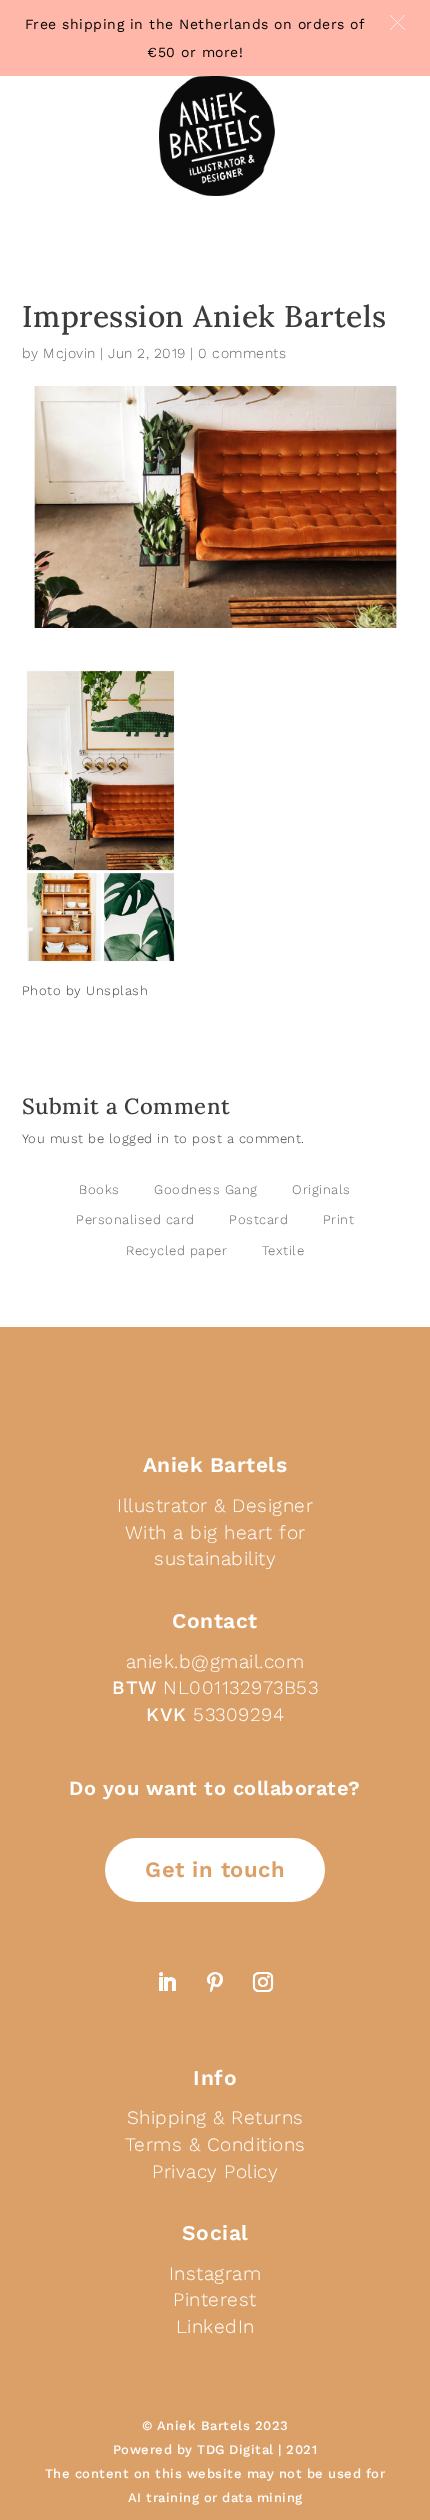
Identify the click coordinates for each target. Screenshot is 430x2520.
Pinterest (215, 2299)
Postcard (258, 1219)
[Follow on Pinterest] (215, 1982)
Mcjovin (69, 353)
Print (339, 1219)
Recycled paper (176, 1250)
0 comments (242, 353)
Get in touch (215, 1869)
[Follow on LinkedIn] (167, 1982)
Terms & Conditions (215, 2144)
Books (99, 1189)
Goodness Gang (206, 1189)
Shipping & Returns (215, 2117)
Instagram (215, 2273)
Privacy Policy (215, 2171)
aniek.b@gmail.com (215, 1661)
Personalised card (135, 1219)
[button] (397, 22)
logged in (139, 1138)
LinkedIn (215, 2326)
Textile (283, 1250)
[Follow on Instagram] (263, 1982)
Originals (321, 1189)
